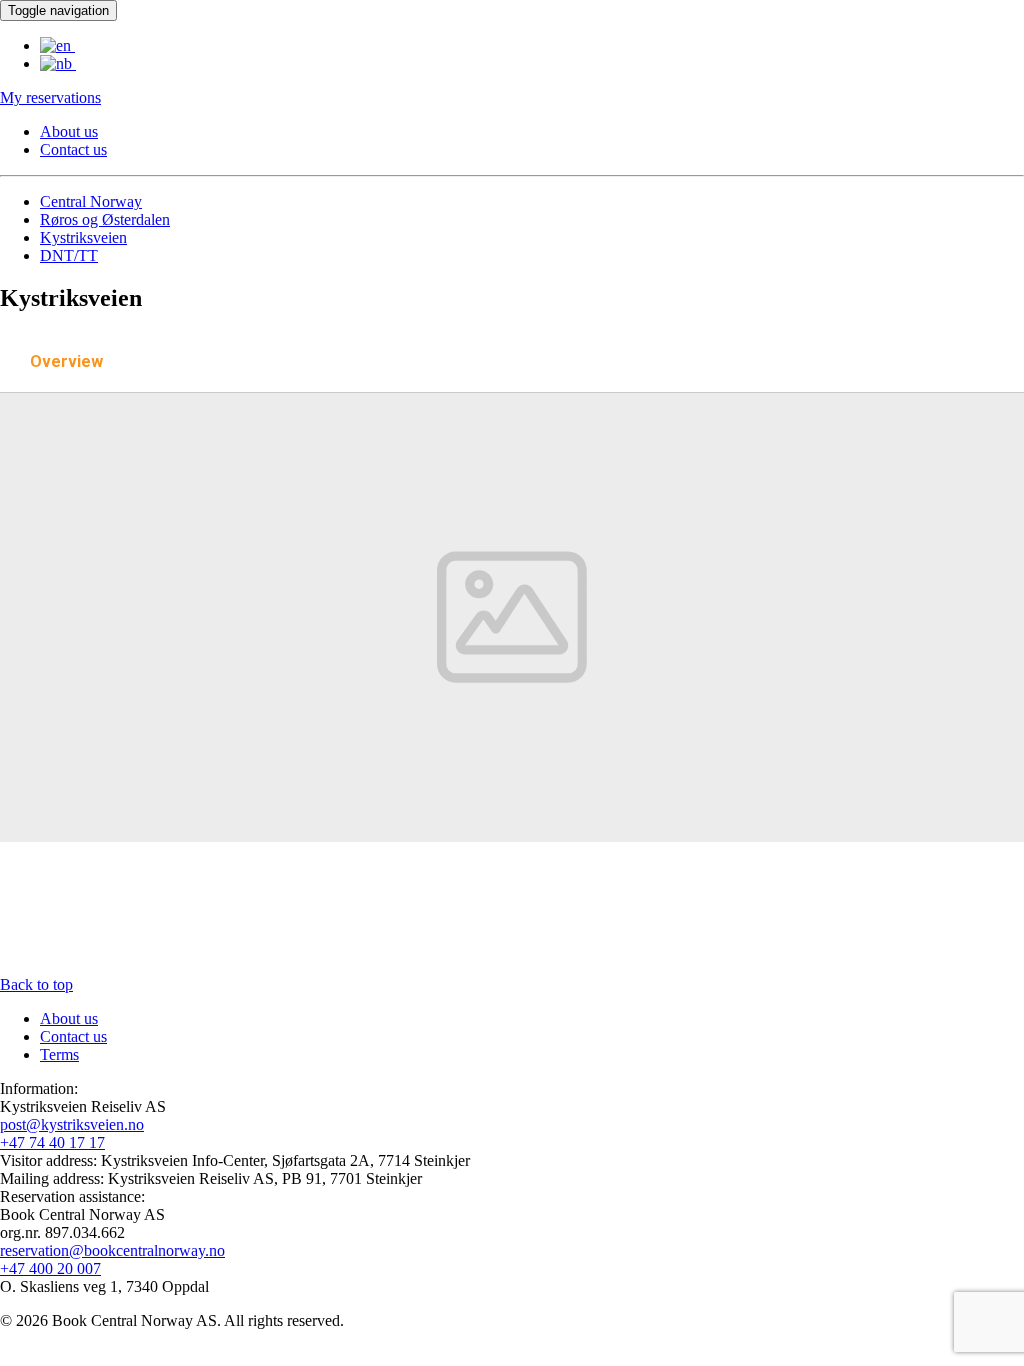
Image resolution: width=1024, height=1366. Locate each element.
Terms (59, 1054)
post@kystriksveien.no (72, 1124)
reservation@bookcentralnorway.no (112, 1250)
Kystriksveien (83, 237)
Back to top (36, 984)
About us (69, 131)
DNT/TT (69, 255)
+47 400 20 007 (50, 1268)
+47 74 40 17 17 (52, 1142)
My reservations (50, 97)
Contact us (73, 149)
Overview (66, 361)
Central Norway (91, 201)
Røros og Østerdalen (105, 219)
